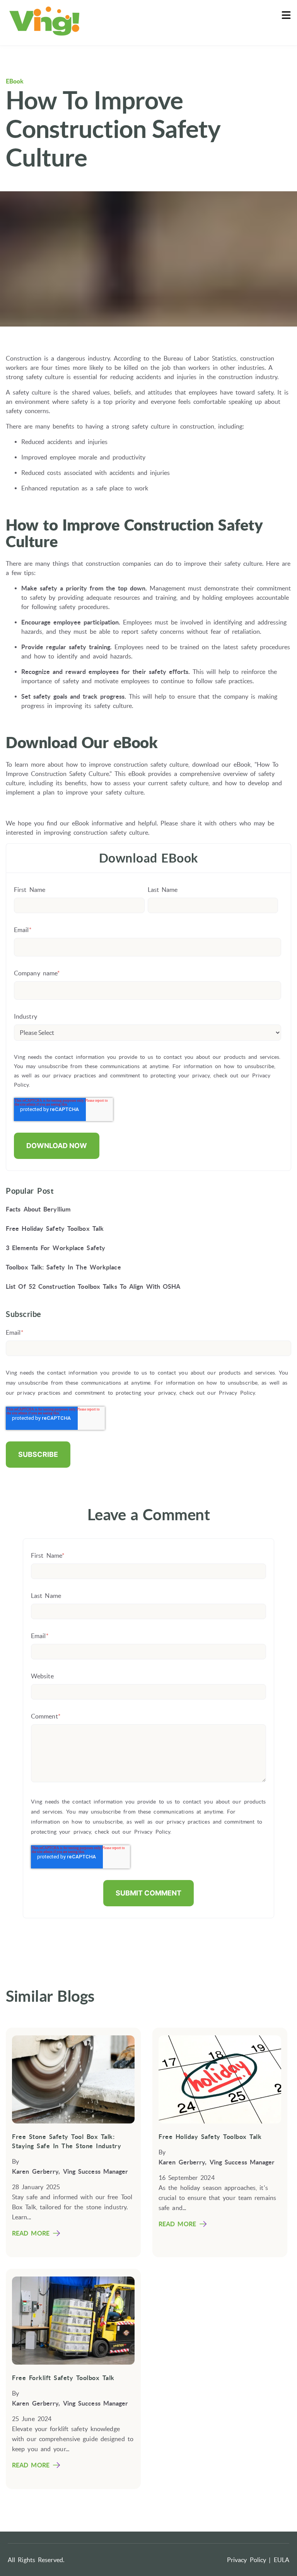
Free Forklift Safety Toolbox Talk (63, 2378)
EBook (15, 81)
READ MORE (31, 2233)
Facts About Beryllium (38, 1209)
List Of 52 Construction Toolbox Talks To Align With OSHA (93, 1286)
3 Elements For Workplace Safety (55, 1248)
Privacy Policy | (249, 2560)
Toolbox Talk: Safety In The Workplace (63, 1267)
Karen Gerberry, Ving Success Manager (70, 2171)
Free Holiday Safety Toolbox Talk (55, 1228)
